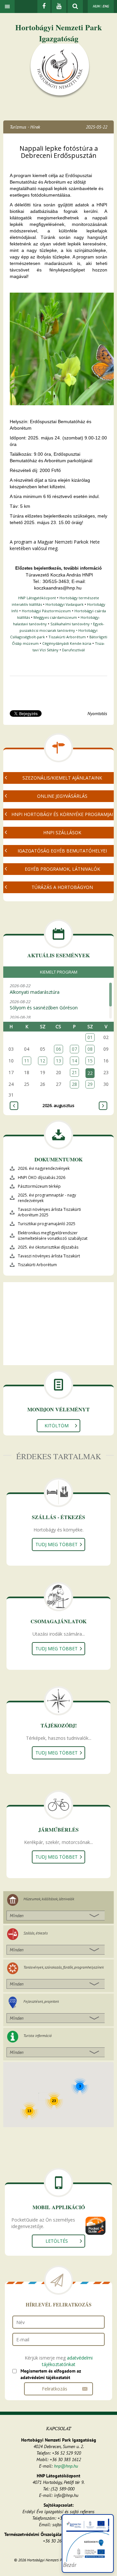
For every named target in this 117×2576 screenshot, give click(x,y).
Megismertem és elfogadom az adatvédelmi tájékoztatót (51, 2374)
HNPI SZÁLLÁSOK (62, 832)
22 (90, 1073)
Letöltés (57, 2241)
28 (74, 1084)
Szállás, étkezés (36, 1933)
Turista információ (38, 2036)
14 (74, 1061)
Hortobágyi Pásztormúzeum (46, 611)
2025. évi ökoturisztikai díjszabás (48, 1247)
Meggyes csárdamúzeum (55, 617)
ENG (106, 6)
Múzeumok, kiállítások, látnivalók (49, 1899)
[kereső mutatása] (75, 7)
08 (90, 1049)
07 (74, 1049)
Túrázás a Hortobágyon (62, 887)
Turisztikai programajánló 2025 (47, 1224)
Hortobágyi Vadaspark (65, 604)
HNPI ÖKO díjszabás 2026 (42, 1177)
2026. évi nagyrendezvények (44, 1168)
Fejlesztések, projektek (41, 2001)
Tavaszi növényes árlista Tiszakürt (49, 1256)
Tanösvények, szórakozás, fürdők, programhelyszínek (64, 1967)
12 (43, 1061)
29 (90, 1084)
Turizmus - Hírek (25, 127)
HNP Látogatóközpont (37, 598)
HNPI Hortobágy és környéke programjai (62, 814)
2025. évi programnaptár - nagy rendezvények (47, 1198)
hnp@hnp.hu (66, 2466)
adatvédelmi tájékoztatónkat (67, 2361)
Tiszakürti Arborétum (67, 637)
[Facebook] (44, 7)
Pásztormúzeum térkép (39, 1186)
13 (58, 1061)
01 (90, 1037)
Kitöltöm (57, 1426)
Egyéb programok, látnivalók (62, 869)
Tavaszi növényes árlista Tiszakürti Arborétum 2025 (49, 1212)
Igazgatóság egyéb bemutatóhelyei (62, 851)
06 (58, 1049)
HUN (96, 6)
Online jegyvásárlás (62, 796)
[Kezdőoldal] (60, 71)
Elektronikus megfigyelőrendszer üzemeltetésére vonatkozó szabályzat (53, 1236)
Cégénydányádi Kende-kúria (67, 643)
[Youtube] (59, 7)
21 (74, 1072)
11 (27, 1061)
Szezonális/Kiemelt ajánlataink (62, 778)
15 (90, 1061)
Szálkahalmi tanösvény (70, 624)
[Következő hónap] (103, 1106)
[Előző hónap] (14, 1106)
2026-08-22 (35, 989)
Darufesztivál (73, 650)
